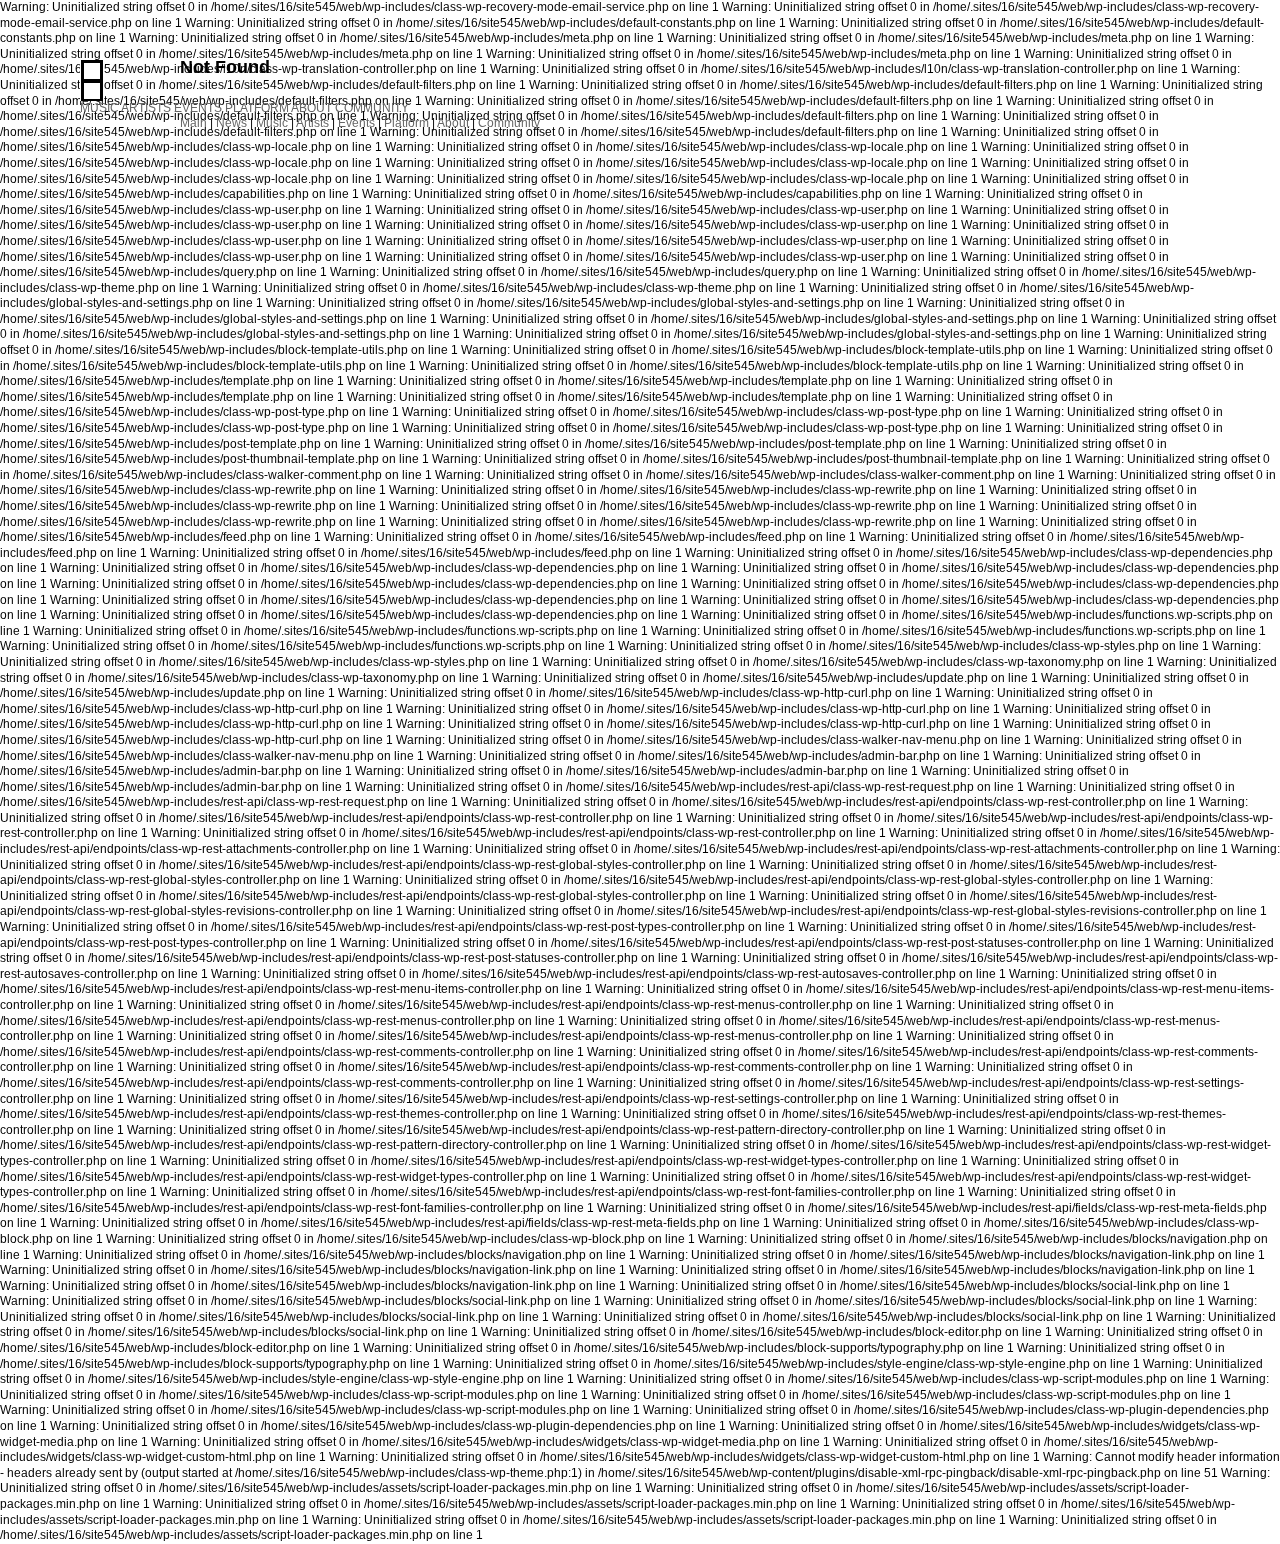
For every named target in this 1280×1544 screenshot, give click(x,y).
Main (193, 123)
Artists (312, 123)
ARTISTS (146, 108)
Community (509, 123)
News (231, 123)
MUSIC (99, 108)
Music (272, 123)
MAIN (92, 70)
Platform (406, 123)
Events (356, 123)
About (453, 123)
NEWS (92, 91)
